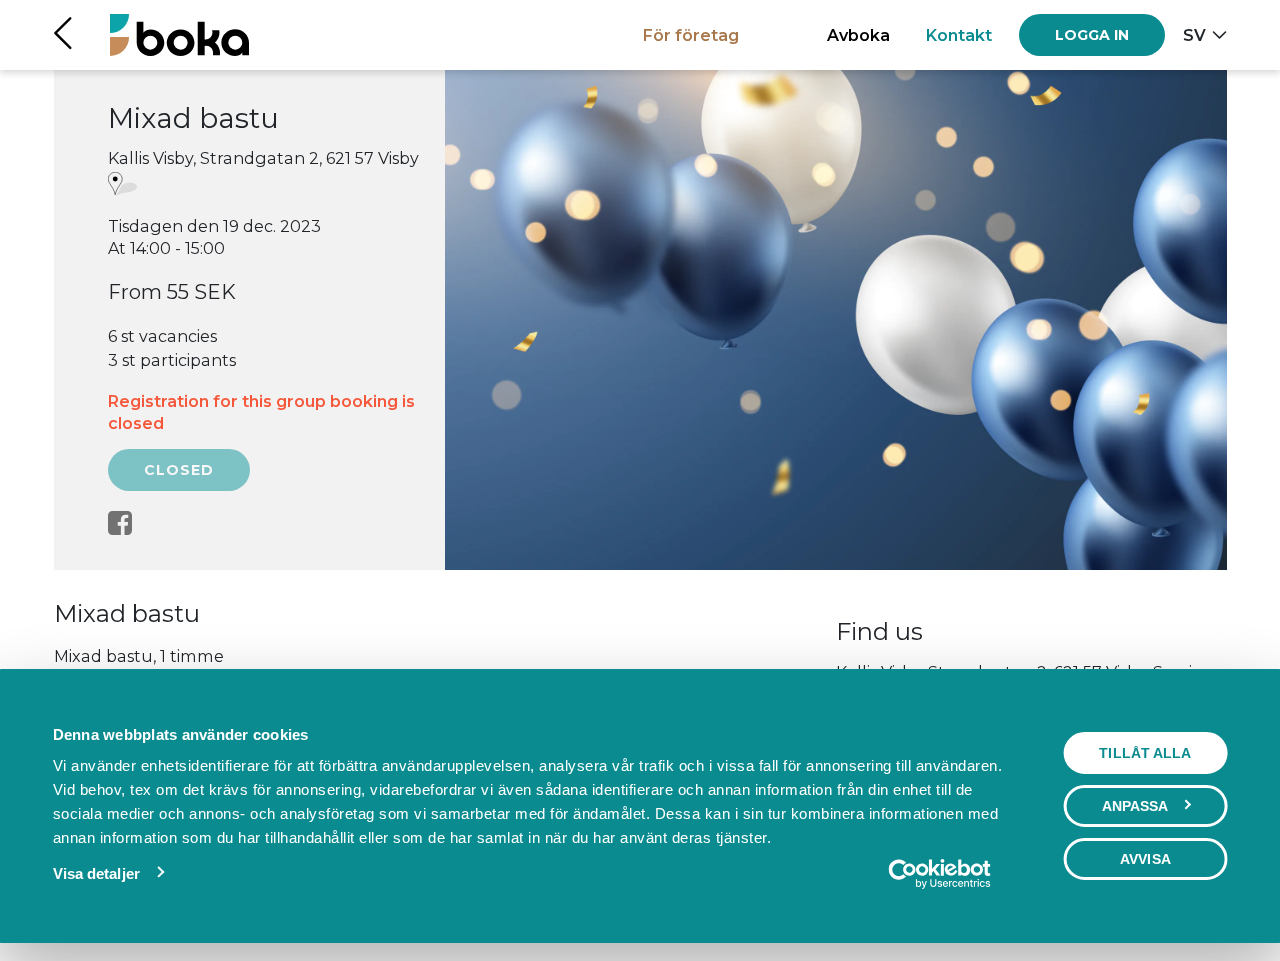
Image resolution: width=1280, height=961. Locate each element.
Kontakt (959, 35)
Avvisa (1145, 859)
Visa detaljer (96, 873)
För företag (691, 35)
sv (1194, 35)
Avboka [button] (858, 35)
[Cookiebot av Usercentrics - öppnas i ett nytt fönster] (939, 874)
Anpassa (1135, 806)
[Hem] (179, 34)
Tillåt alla (1145, 753)
